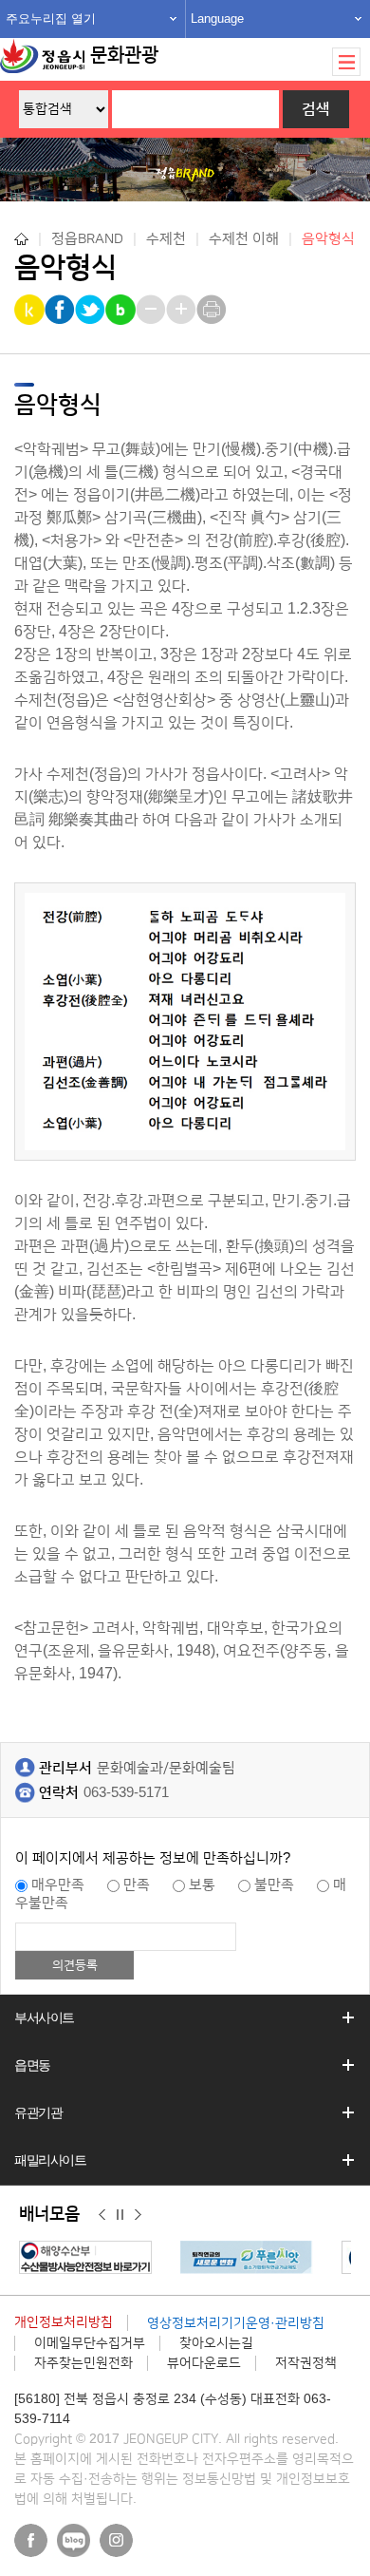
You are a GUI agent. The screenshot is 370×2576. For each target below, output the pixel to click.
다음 (138, 2215)
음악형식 (328, 239)
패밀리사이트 (50, 2160)
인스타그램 (116, 2540)
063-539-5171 (126, 1793)
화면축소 (152, 310)
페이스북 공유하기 (61, 310)
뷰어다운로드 (204, 2363)
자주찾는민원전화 (83, 2363)
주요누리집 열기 (51, 19)
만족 (137, 1885)
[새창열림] (90, 2257)
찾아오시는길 (216, 2343)
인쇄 (213, 310)
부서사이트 (44, 2017)
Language (217, 19)
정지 (120, 2215)
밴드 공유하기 (122, 310)
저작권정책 (306, 2363)
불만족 (274, 1885)
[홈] (21, 239)
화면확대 (183, 310)
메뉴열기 (346, 62)
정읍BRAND (87, 239)
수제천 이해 (244, 239)
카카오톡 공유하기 (31, 310)
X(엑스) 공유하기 (92, 310)
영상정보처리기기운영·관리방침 (236, 2323)
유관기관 (38, 2112)
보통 (202, 1885)
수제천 (166, 239)
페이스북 (31, 2540)
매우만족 (58, 1885)
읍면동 (32, 2065)
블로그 (74, 2540)
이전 (102, 2215)
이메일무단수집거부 (90, 2343)
